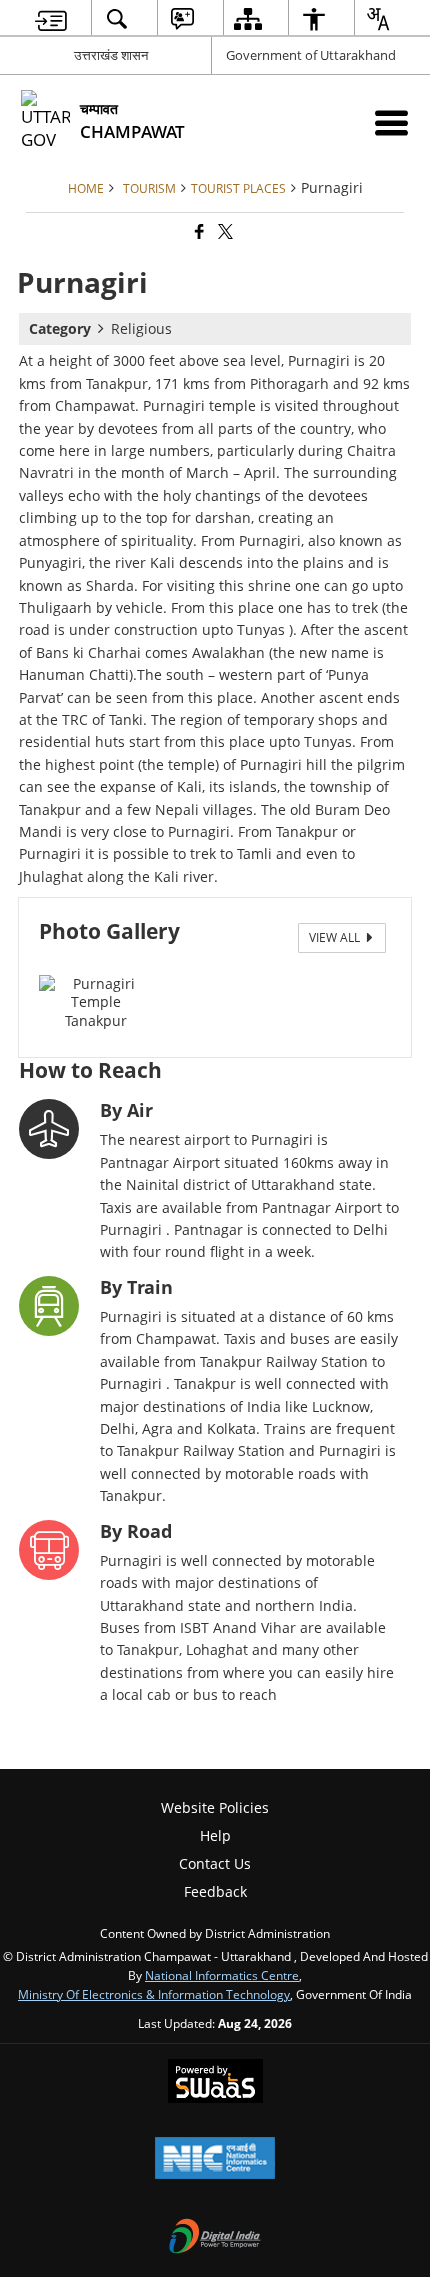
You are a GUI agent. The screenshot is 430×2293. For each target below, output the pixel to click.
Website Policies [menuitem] (215, 1807)
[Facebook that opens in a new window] (198, 232)
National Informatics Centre (222, 1975)
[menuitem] (51, 18)
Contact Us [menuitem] (215, 1863)
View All (336, 937)
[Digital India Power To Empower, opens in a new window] (215, 2238)
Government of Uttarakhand (311, 55)
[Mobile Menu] (391, 122)
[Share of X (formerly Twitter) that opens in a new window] (224, 232)
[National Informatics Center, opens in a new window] (215, 2160)
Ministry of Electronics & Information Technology (154, 1994)
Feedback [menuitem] (215, 1891)
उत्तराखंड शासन (111, 55)
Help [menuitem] (215, 1835)
